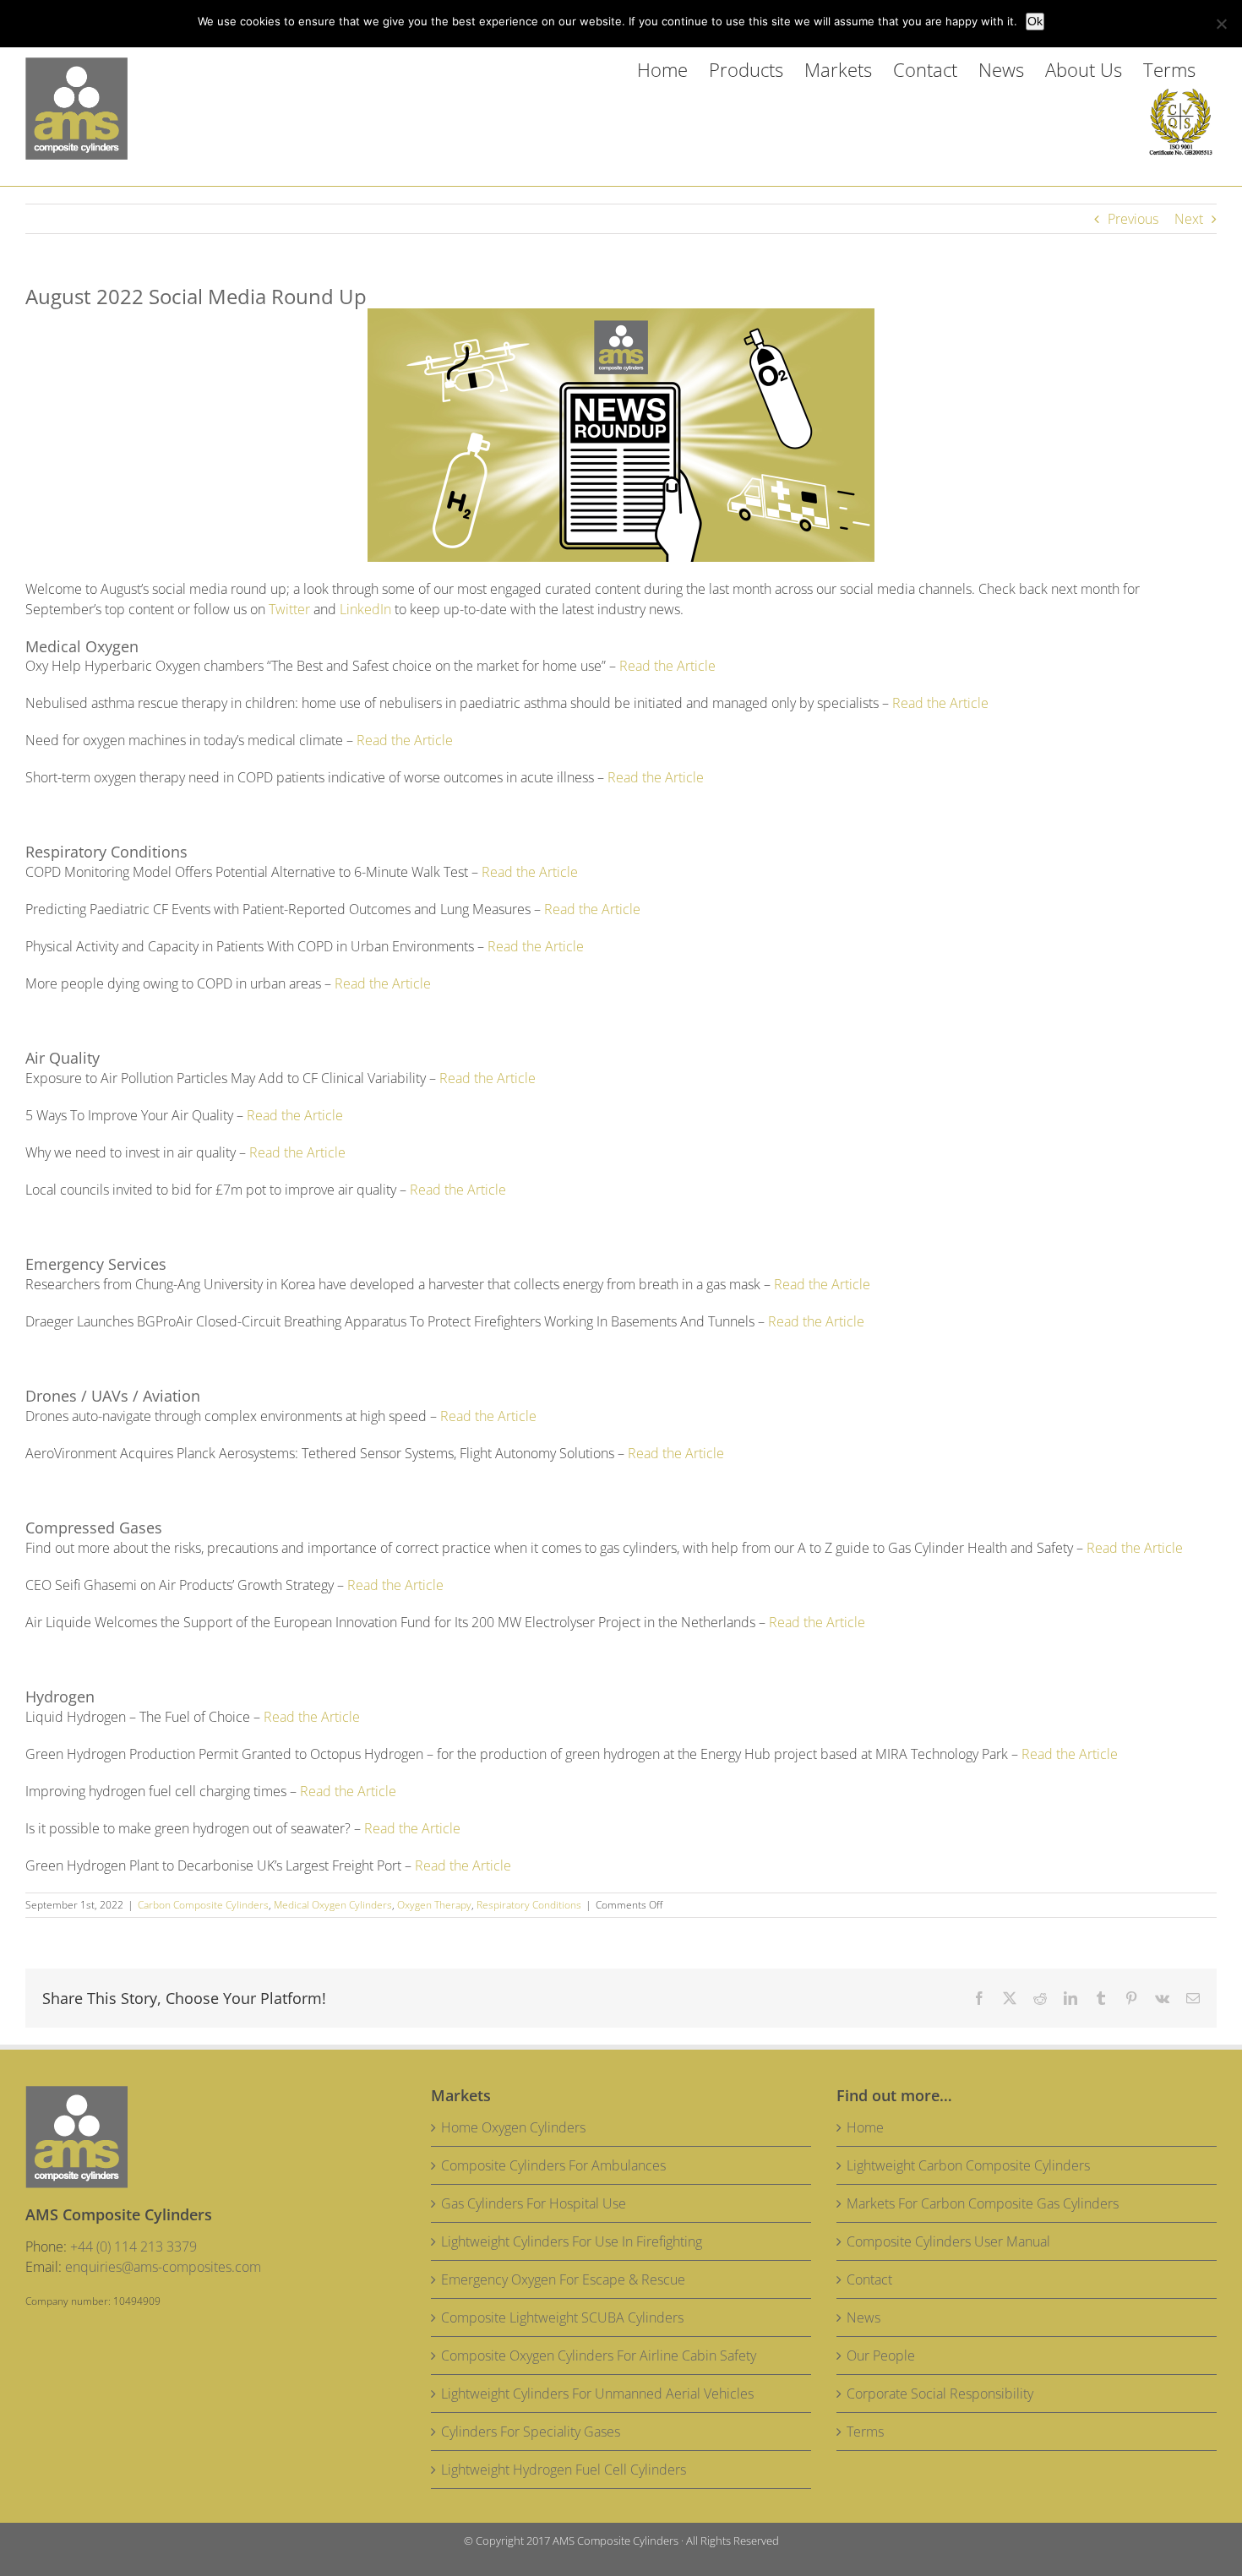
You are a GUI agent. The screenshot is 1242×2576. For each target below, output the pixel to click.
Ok (1035, 21)
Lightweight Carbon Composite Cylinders (968, 2165)
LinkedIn (365, 609)
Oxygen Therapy (434, 1905)
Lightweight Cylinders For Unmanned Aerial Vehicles (597, 2394)
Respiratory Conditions (529, 1905)
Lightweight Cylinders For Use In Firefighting (572, 2241)
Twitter (289, 609)
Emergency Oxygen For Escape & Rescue (563, 2279)
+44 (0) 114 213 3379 (133, 2247)
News (863, 2317)
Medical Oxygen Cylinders (333, 1905)
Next (1189, 219)
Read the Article (667, 666)
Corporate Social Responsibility (940, 2394)
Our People (881, 2355)
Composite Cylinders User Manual (948, 2241)
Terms (865, 2432)
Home (865, 2127)
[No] (1221, 24)
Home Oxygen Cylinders (513, 2127)
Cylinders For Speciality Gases (531, 2432)
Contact (869, 2279)
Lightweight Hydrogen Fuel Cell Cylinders (564, 2470)
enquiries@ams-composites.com (163, 2267)
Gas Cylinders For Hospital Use (534, 2203)
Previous (1133, 219)
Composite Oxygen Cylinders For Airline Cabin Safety (599, 2355)
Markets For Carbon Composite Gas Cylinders (983, 2203)
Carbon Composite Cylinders (203, 1905)
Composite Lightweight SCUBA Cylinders (562, 2317)
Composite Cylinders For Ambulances (553, 2165)
